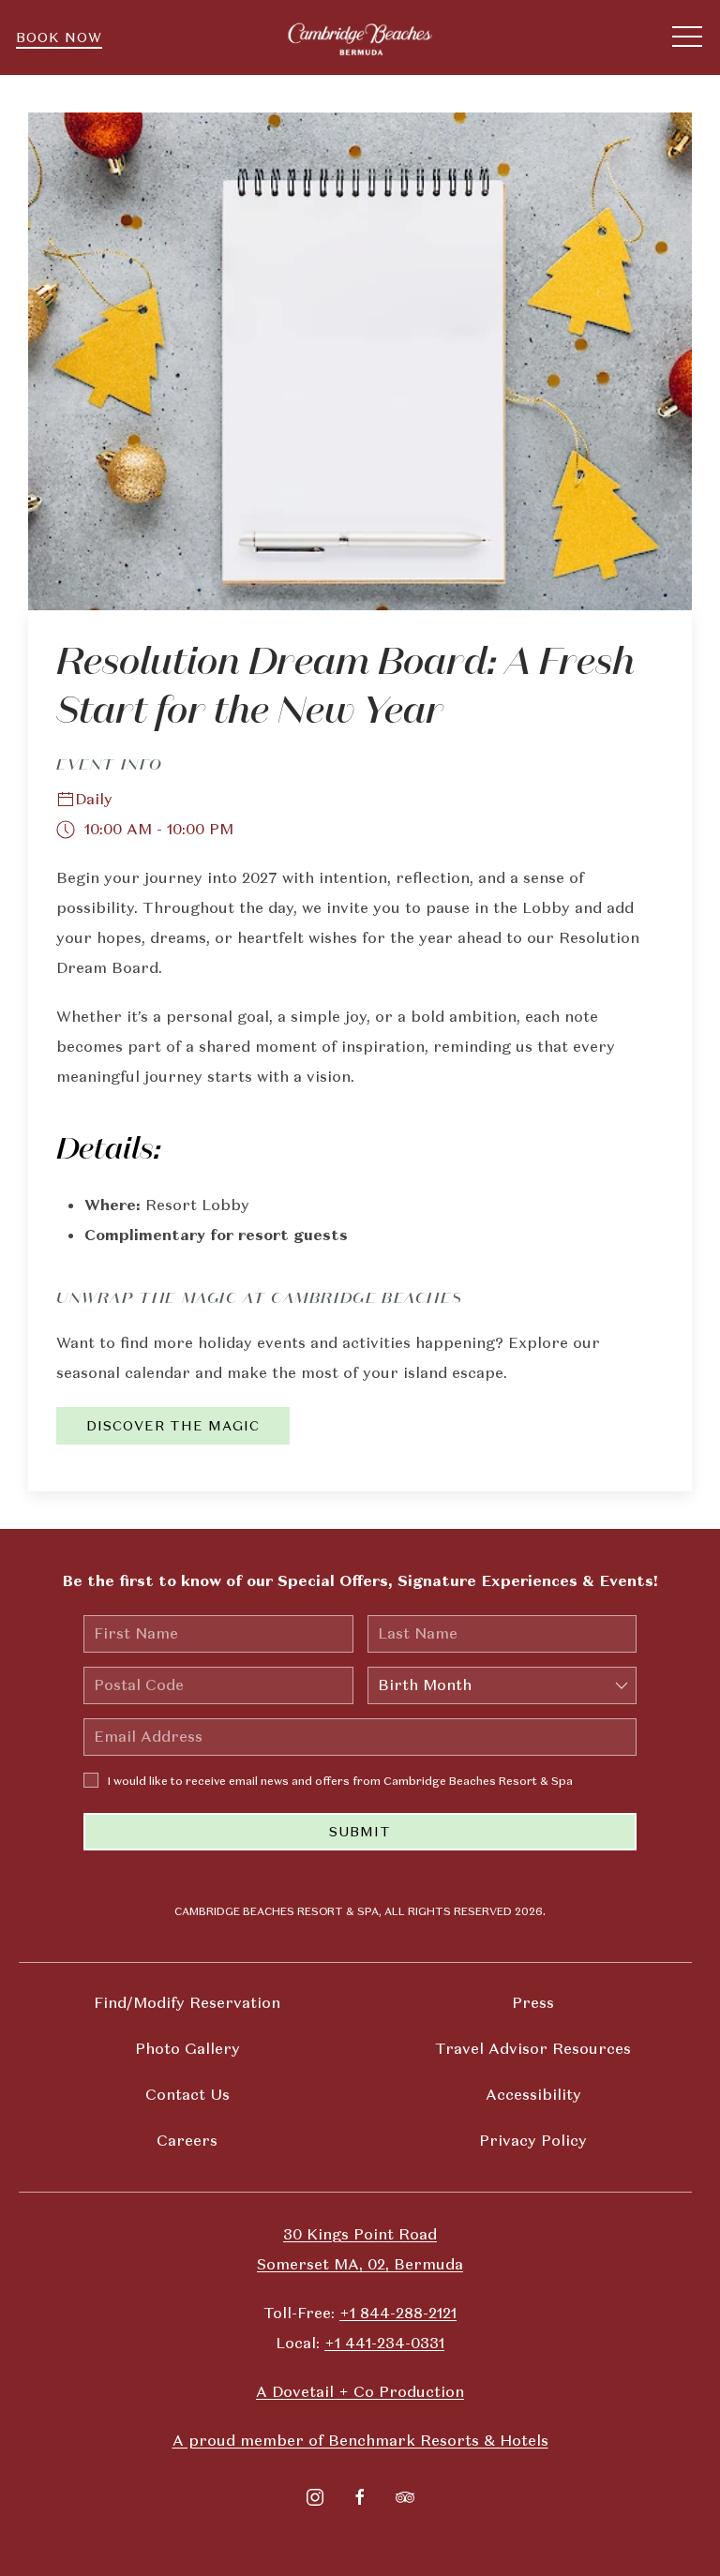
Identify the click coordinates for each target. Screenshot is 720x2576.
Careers (187, 2141)
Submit (360, 1832)
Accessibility (533, 2095)
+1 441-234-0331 (384, 2343)
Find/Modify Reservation (187, 2003)
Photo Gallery (187, 2049)
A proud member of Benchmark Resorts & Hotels (360, 2441)
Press (533, 2003)
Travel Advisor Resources (533, 2049)
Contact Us (187, 2095)
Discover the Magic (173, 1426)
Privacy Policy (533, 2141)
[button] (687, 37)
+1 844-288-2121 (398, 2313)
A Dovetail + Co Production (360, 2392)
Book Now (59, 37)
